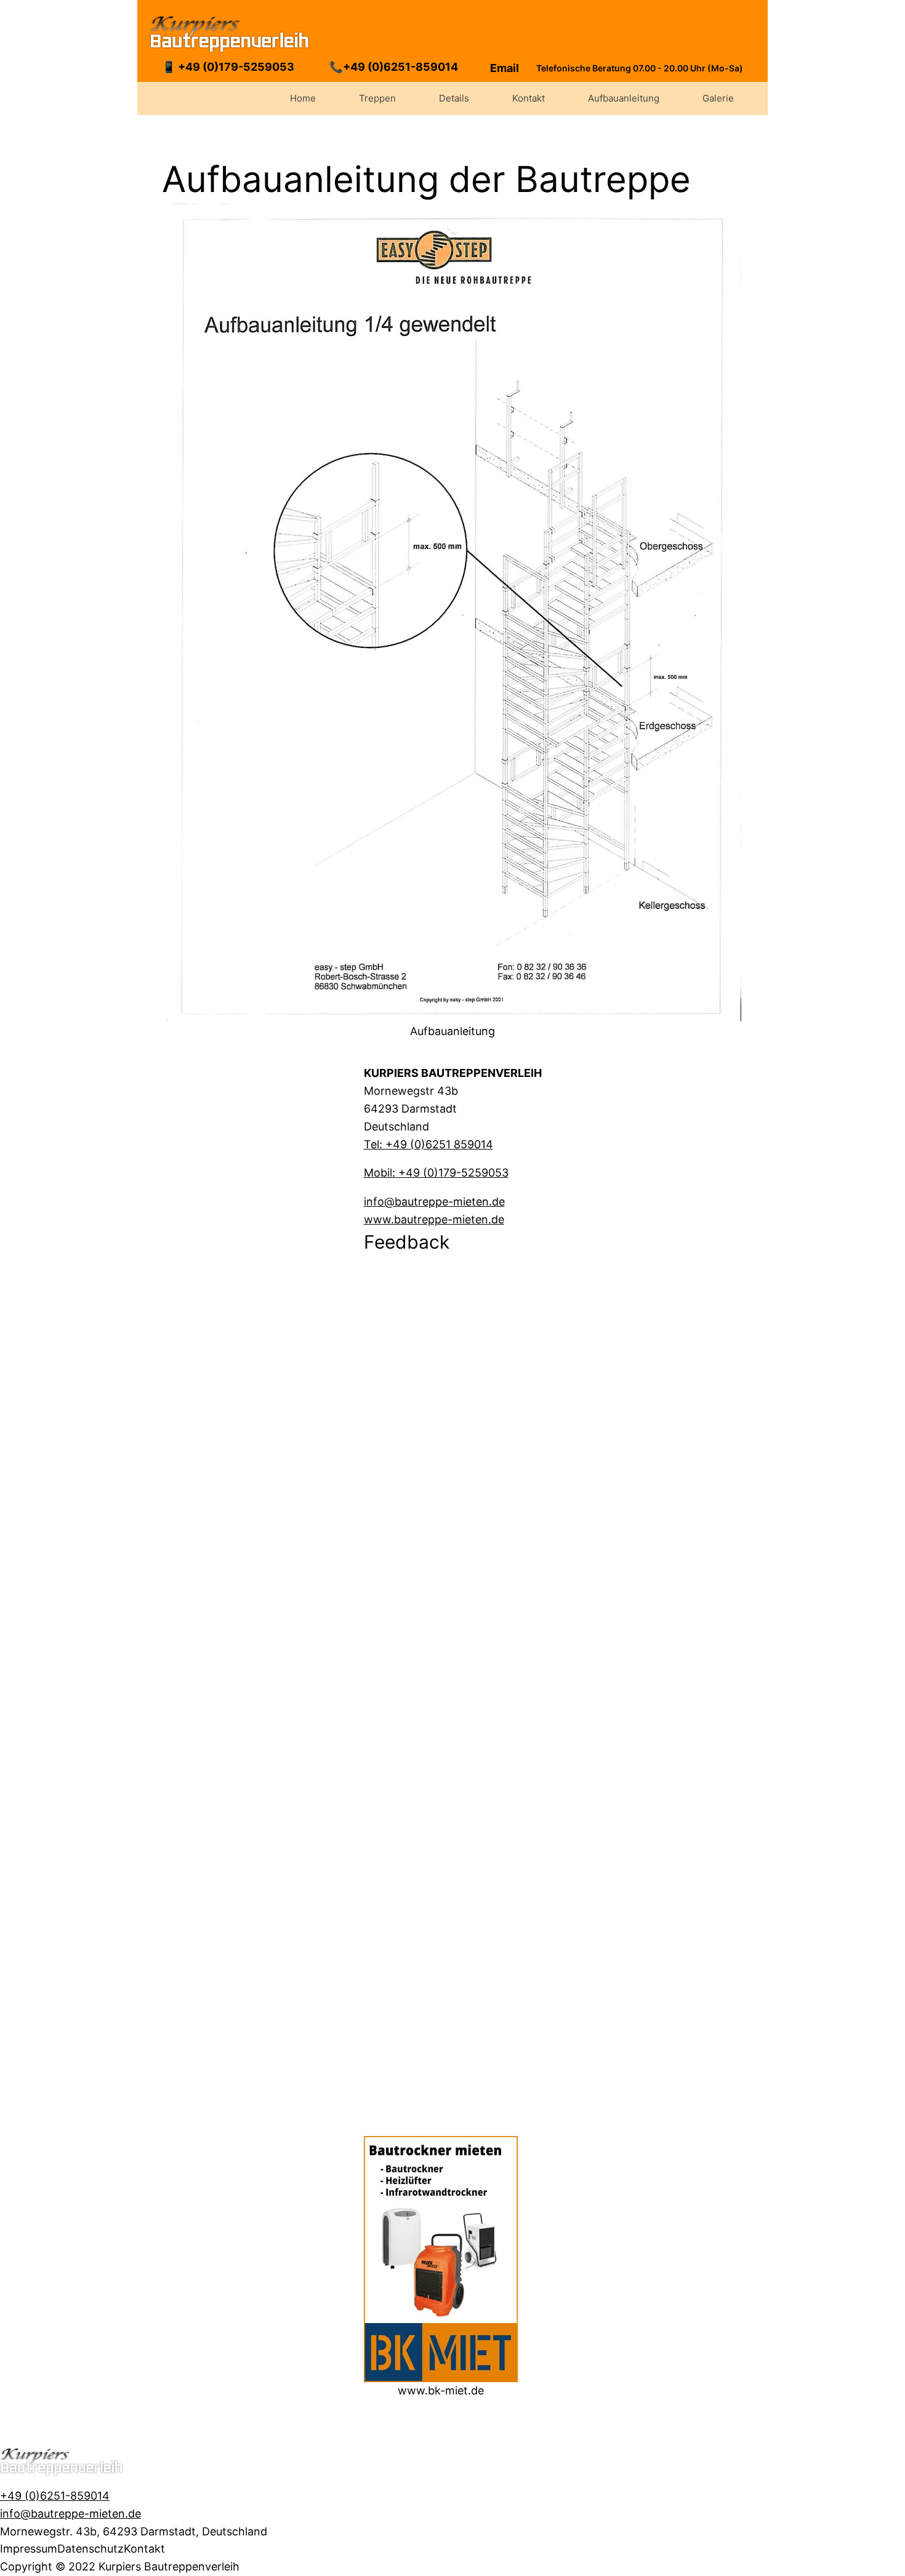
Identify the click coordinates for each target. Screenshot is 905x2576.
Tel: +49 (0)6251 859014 (428, 1144)
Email (505, 68)
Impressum (29, 2549)
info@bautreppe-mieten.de (434, 1202)
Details (454, 98)
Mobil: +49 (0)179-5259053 (436, 1173)
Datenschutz (90, 2549)
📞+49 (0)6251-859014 (394, 67)
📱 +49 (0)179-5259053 (228, 67)
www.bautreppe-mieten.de (434, 1219)
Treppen (377, 98)
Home (303, 98)
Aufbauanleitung (624, 98)
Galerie (718, 98)
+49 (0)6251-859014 (55, 2496)
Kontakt (529, 98)
